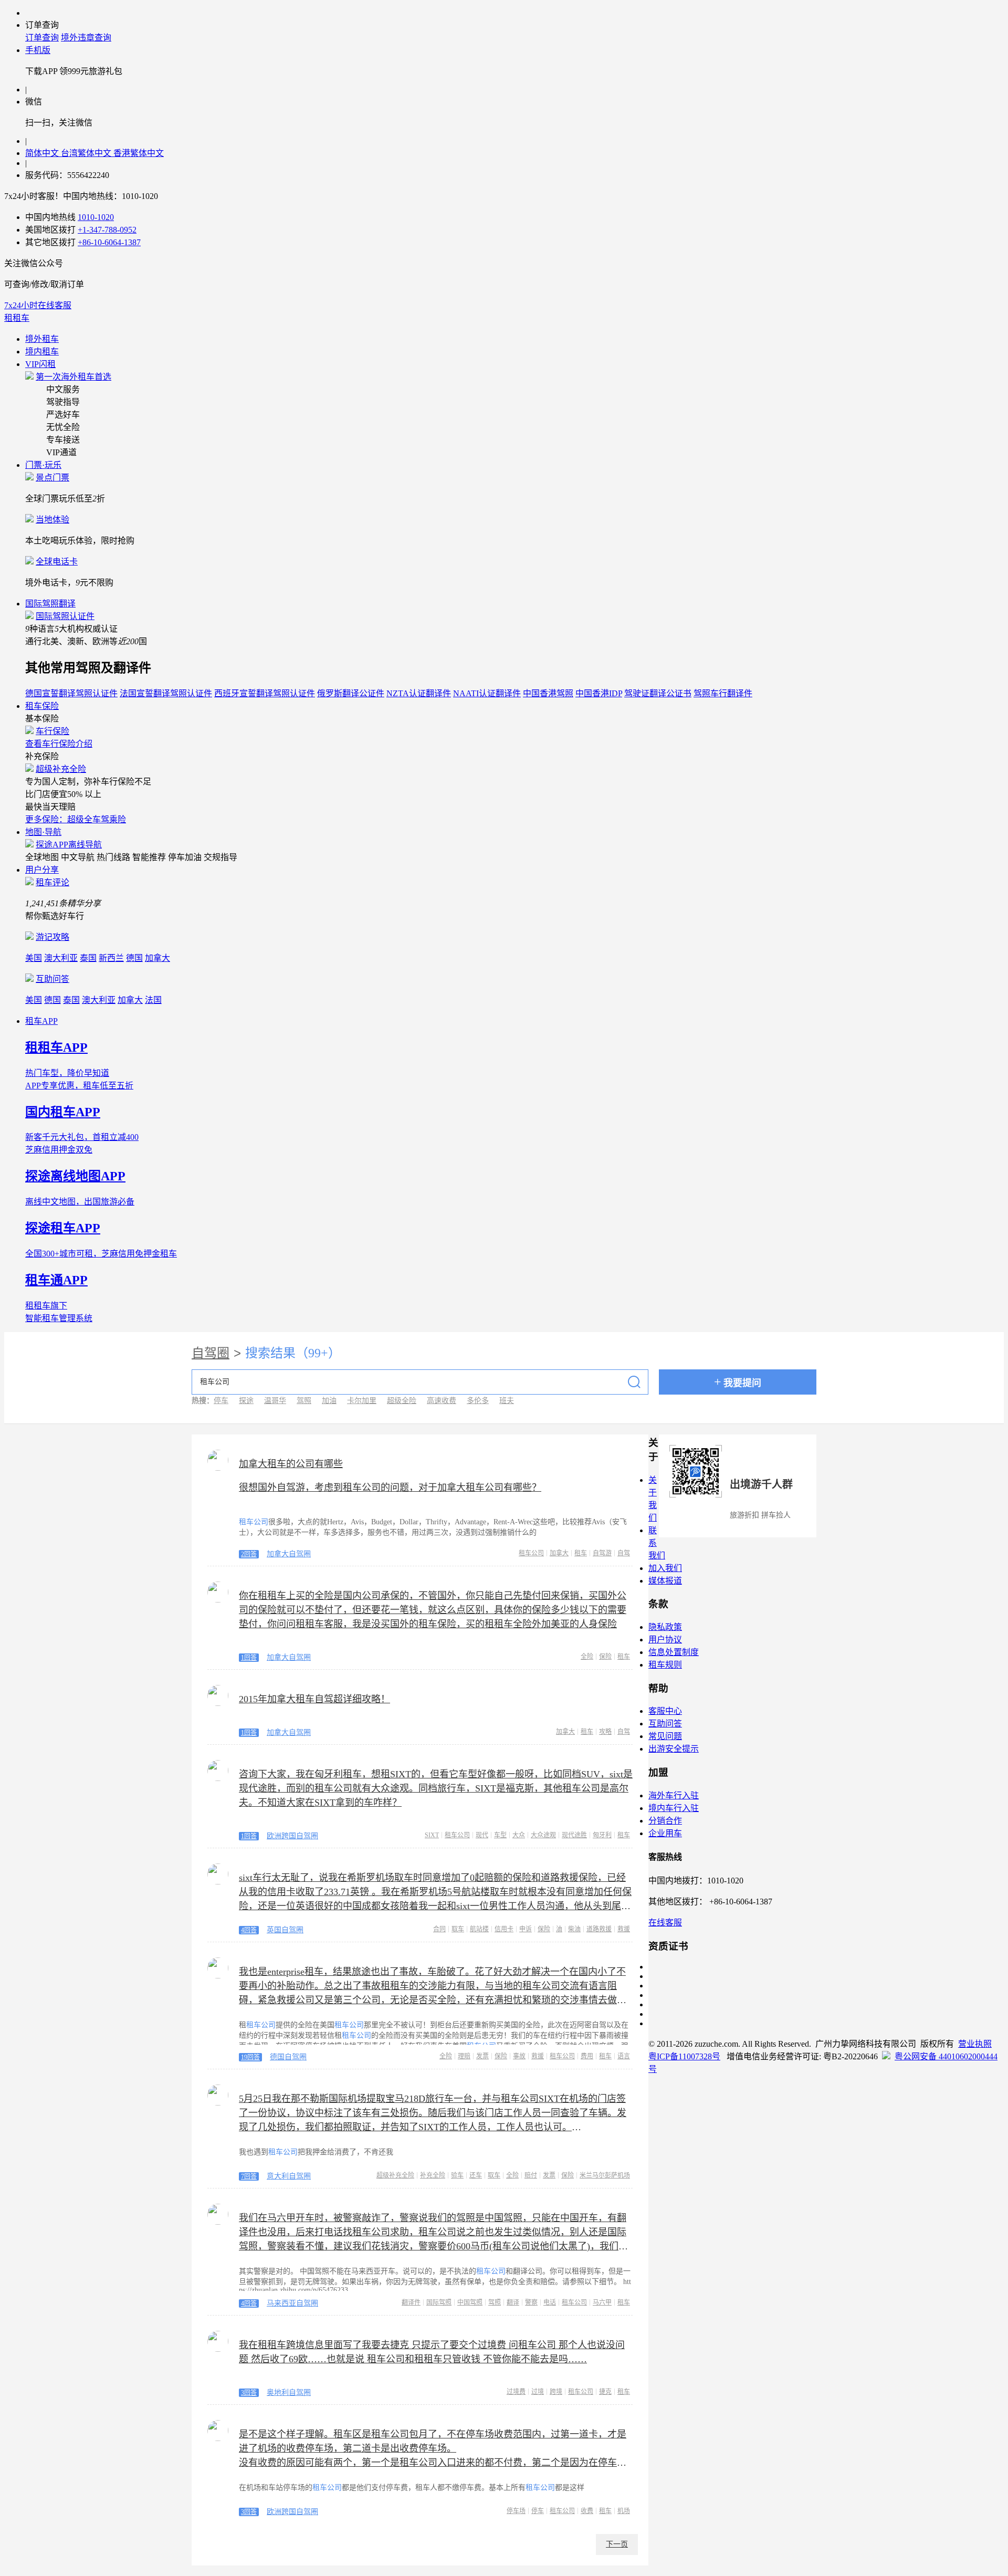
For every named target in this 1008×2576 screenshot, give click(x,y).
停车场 (516, 2511)
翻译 (513, 2302)
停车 (221, 1401)
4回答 (249, 1930)
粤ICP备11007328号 (684, 2056)
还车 (476, 2175)
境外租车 (42, 339)
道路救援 (599, 1929)
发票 (482, 2056)
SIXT (432, 1835)
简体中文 (43, 153)
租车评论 (52, 882)
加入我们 (665, 1568)
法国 (153, 1000)
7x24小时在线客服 (38, 305)
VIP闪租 (40, 364)
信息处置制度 (674, 1652)
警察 (531, 2302)
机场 (624, 2511)
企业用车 (665, 1833)
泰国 (88, 958)
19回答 (250, 2057)
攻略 (605, 1732)
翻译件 (411, 2302)
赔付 (531, 2175)
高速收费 (442, 1401)
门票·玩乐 (43, 465)
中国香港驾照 (548, 693)
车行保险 (52, 731)
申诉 (526, 1929)
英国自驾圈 (285, 1930)
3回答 (249, 2393)
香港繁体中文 (139, 153)
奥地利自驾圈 (289, 2392)
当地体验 (52, 520)
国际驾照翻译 (50, 604)
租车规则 (665, 1665)
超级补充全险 (61, 769)
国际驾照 (439, 2302)
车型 (500, 1835)
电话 (550, 2302)
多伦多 (478, 1401)
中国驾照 (470, 2302)
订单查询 (42, 38)
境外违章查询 (86, 38)
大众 (519, 1835)
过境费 (516, 2392)
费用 (587, 2056)
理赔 (464, 2056)
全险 (587, 1657)
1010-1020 (96, 217)
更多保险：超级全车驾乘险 (76, 819)
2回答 (249, 1554)
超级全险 (402, 1401)
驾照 (304, 1401)
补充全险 (433, 2175)
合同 (439, 1929)
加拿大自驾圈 (289, 1554)
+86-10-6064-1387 (109, 242)
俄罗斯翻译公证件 (351, 693)
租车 (581, 1553)
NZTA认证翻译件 (419, 693)
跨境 (556, 2392)
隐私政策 (665, 1627)
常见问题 (665, 1736)
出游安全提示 (674, 1749)
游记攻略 (52, 937)
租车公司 (531, 1553)
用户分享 (42, 870)
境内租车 (42, 352)
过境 (538, 2392)
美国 (34, 958)
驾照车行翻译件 (723, 693)
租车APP (41, 1021)
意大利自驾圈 (289, 2176)
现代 (482, 1835)
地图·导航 (43, 832)
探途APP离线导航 (69, 845)
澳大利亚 (61, 958)
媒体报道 (665, 1581)
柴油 (574, 1929)
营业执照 (975, 2044)
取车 (458, 1929)
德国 (134, 958)
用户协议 (665, 1640)
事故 (519, 2056)
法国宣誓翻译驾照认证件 (166, 693)
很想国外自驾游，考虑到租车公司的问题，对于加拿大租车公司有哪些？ (390, 1488)
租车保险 (42, 706)
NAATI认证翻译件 (487, 693)
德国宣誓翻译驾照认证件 (71, 693)
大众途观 (543, 1835)
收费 (587, 2511)
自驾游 (602, 1553)
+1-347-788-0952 (107, 230)
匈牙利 (602, 1835)
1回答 (249, 1658)
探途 (246, 1401)
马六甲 (602, 2302)
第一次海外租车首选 (73, 377)
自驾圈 (211, 1353)
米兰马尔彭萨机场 (605, 2175)
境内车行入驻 (674, 1808)
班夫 (507, 1401)
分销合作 (665, 1821)
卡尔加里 (362, 1401)
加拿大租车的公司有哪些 (291, 1464)
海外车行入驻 (674, 1795)
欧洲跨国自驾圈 (292, 1836)
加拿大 (157, 958)
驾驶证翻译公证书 (658, 693)
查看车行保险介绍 (59, 744)
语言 (624, 2056)
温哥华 (275, 1401)
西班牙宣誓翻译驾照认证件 (265, 693)
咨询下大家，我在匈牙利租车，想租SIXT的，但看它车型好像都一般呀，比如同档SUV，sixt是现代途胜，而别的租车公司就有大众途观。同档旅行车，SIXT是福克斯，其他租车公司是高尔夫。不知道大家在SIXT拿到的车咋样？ (436, 1788)
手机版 (38, 50)
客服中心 (665, 1711)
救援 (624, 1929)
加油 (329, 1401)
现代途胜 (574, 1835)
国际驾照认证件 (65, 616)
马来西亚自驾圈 (292, 2303)
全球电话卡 (57, 562)
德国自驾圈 (288, 2057)
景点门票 (52, 478)
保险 (605, 1657)
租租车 (17, 318)
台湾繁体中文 (87, 153)
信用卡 (504, 1929)
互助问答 (52, 979)
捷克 (605, 2392)
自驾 (624, 1553)
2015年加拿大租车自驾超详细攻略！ (314, 1699)
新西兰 (111, 958)
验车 (457, 2175)
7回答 (249, 2176)
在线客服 (665, 1923)
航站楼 (479, 1929)
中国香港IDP (599, 693)
